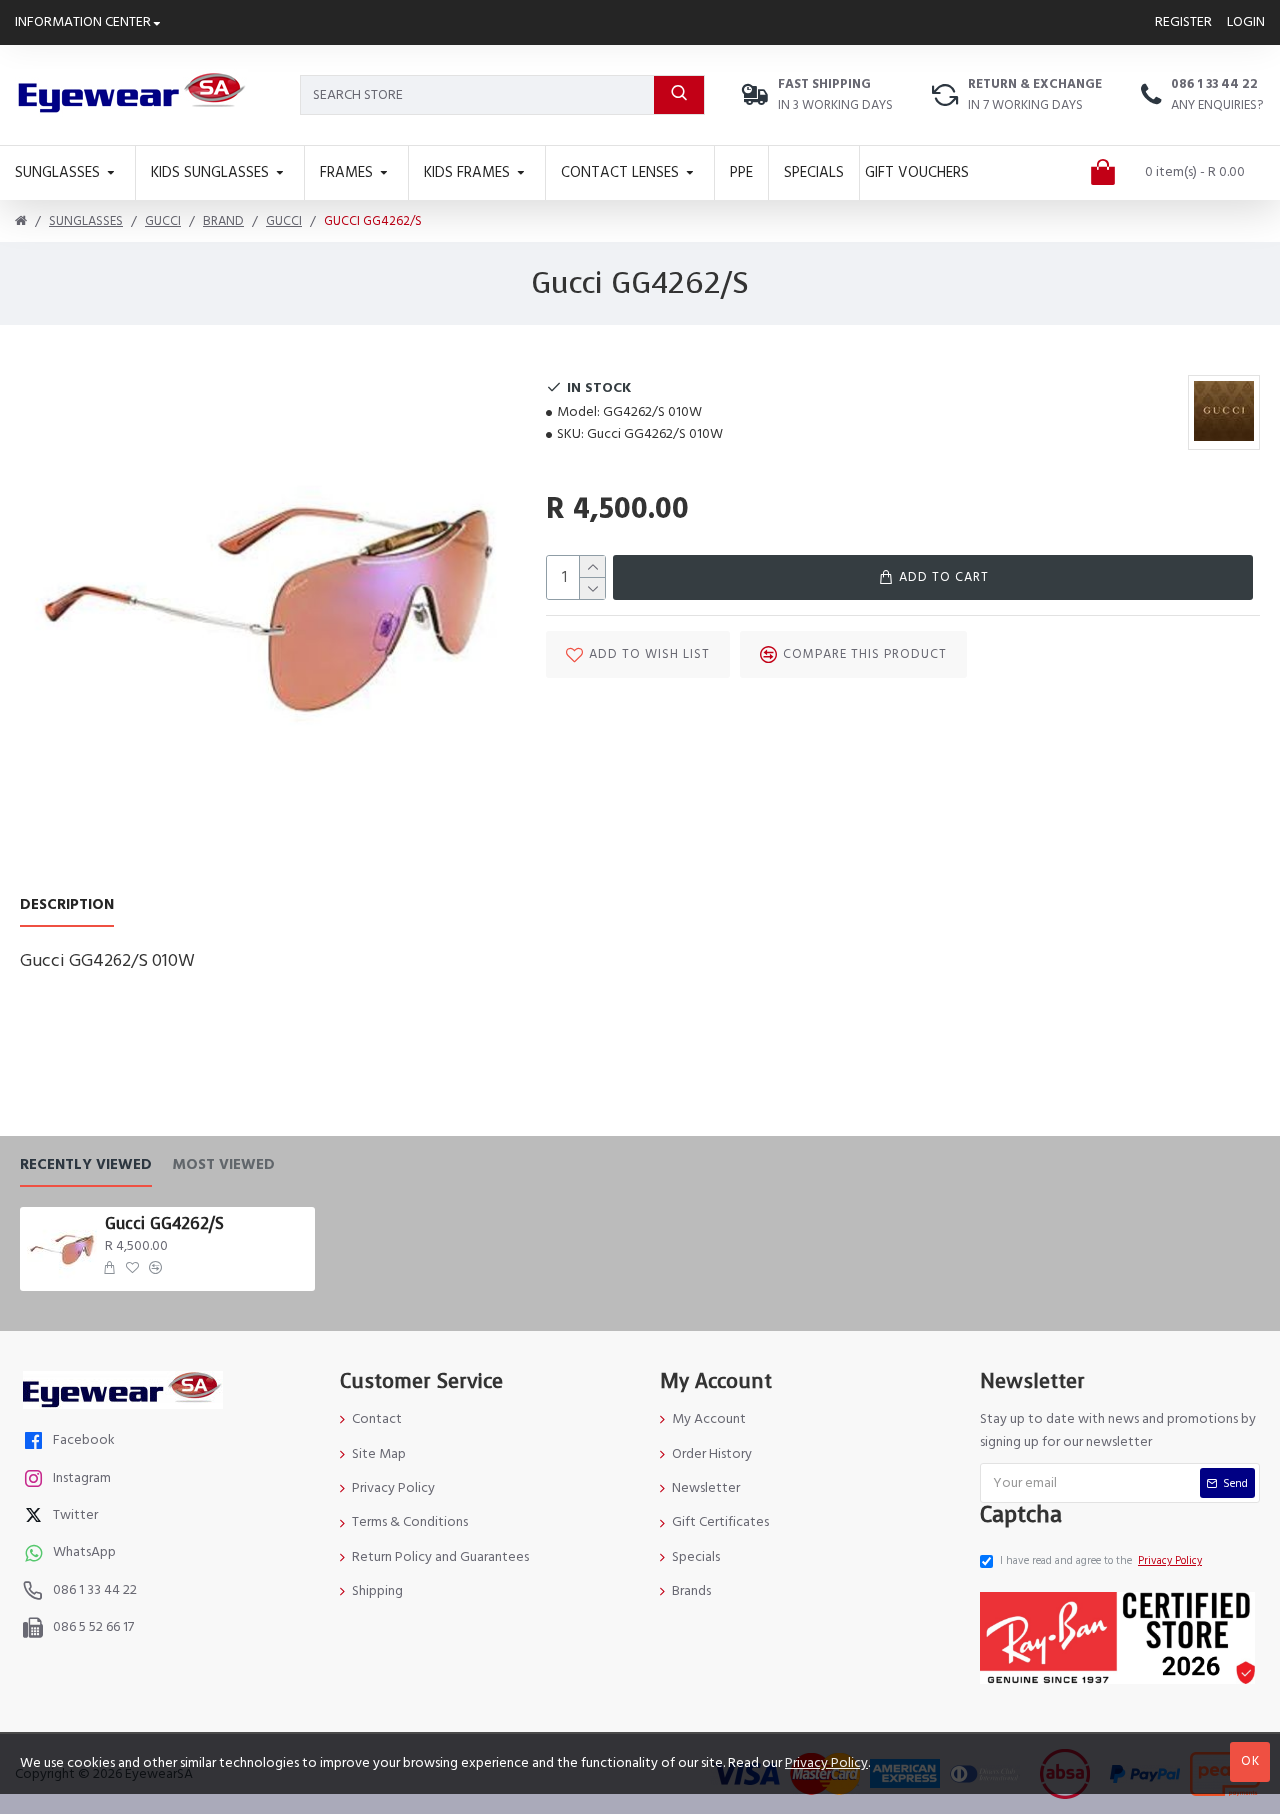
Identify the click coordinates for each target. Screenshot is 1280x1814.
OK (1250, 1761)
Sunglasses (86, 221)
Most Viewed (223, 1165)
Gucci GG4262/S (164, 1224)
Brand (223, 221)
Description (67, 905)
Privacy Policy (826, 1763)
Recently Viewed (86, 1165)
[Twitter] (36, 1517)
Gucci (163, 221)
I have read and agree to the (1101, 1560)
